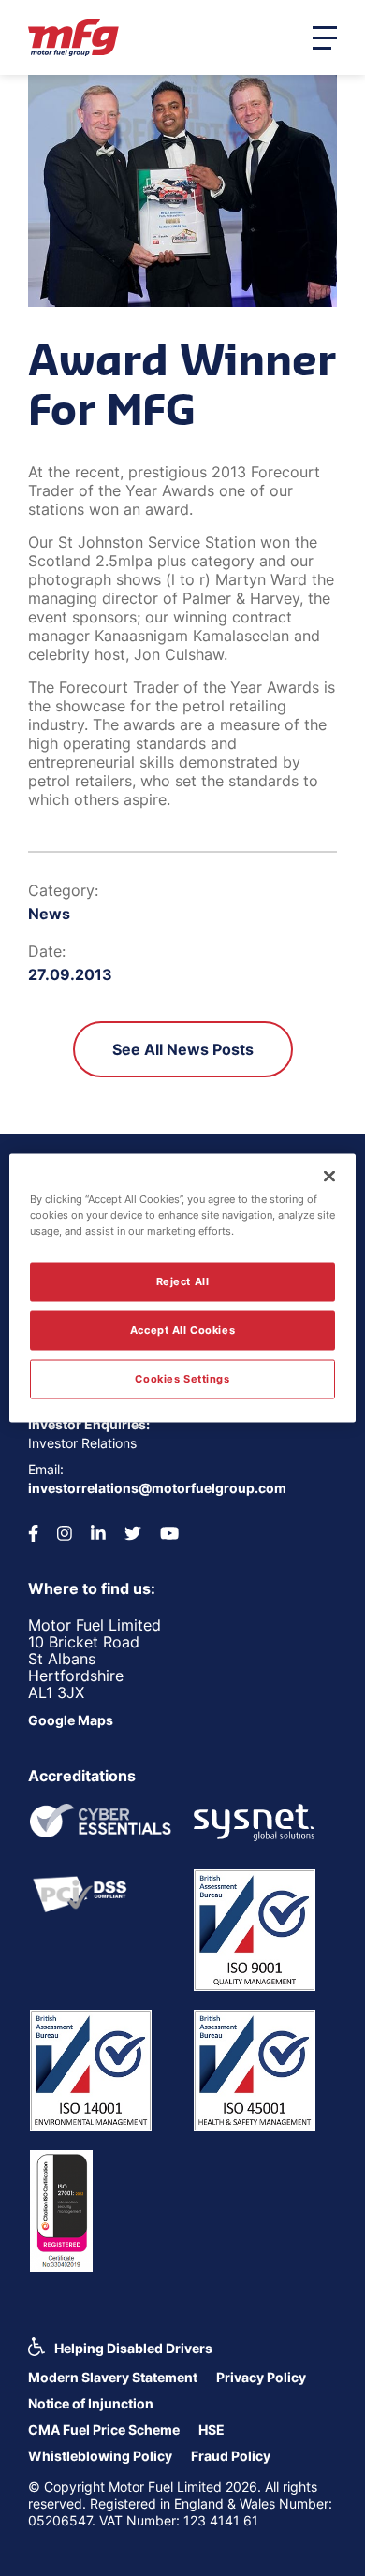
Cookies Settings (182, 1379)
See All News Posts (183, 1049)
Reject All (183, 1281)
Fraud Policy (231, 2456)
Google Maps (71, 1720)
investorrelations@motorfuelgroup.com (157, 1488)
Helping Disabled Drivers (133, 2348)
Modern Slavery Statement (113, 2377)
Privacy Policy (261, 2377)
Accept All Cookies (182, 1330)
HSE (212, 2430)
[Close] (329, 1177)
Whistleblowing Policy (100, 2456)
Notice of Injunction (91, 2403)
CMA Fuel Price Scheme (104, 2430)
